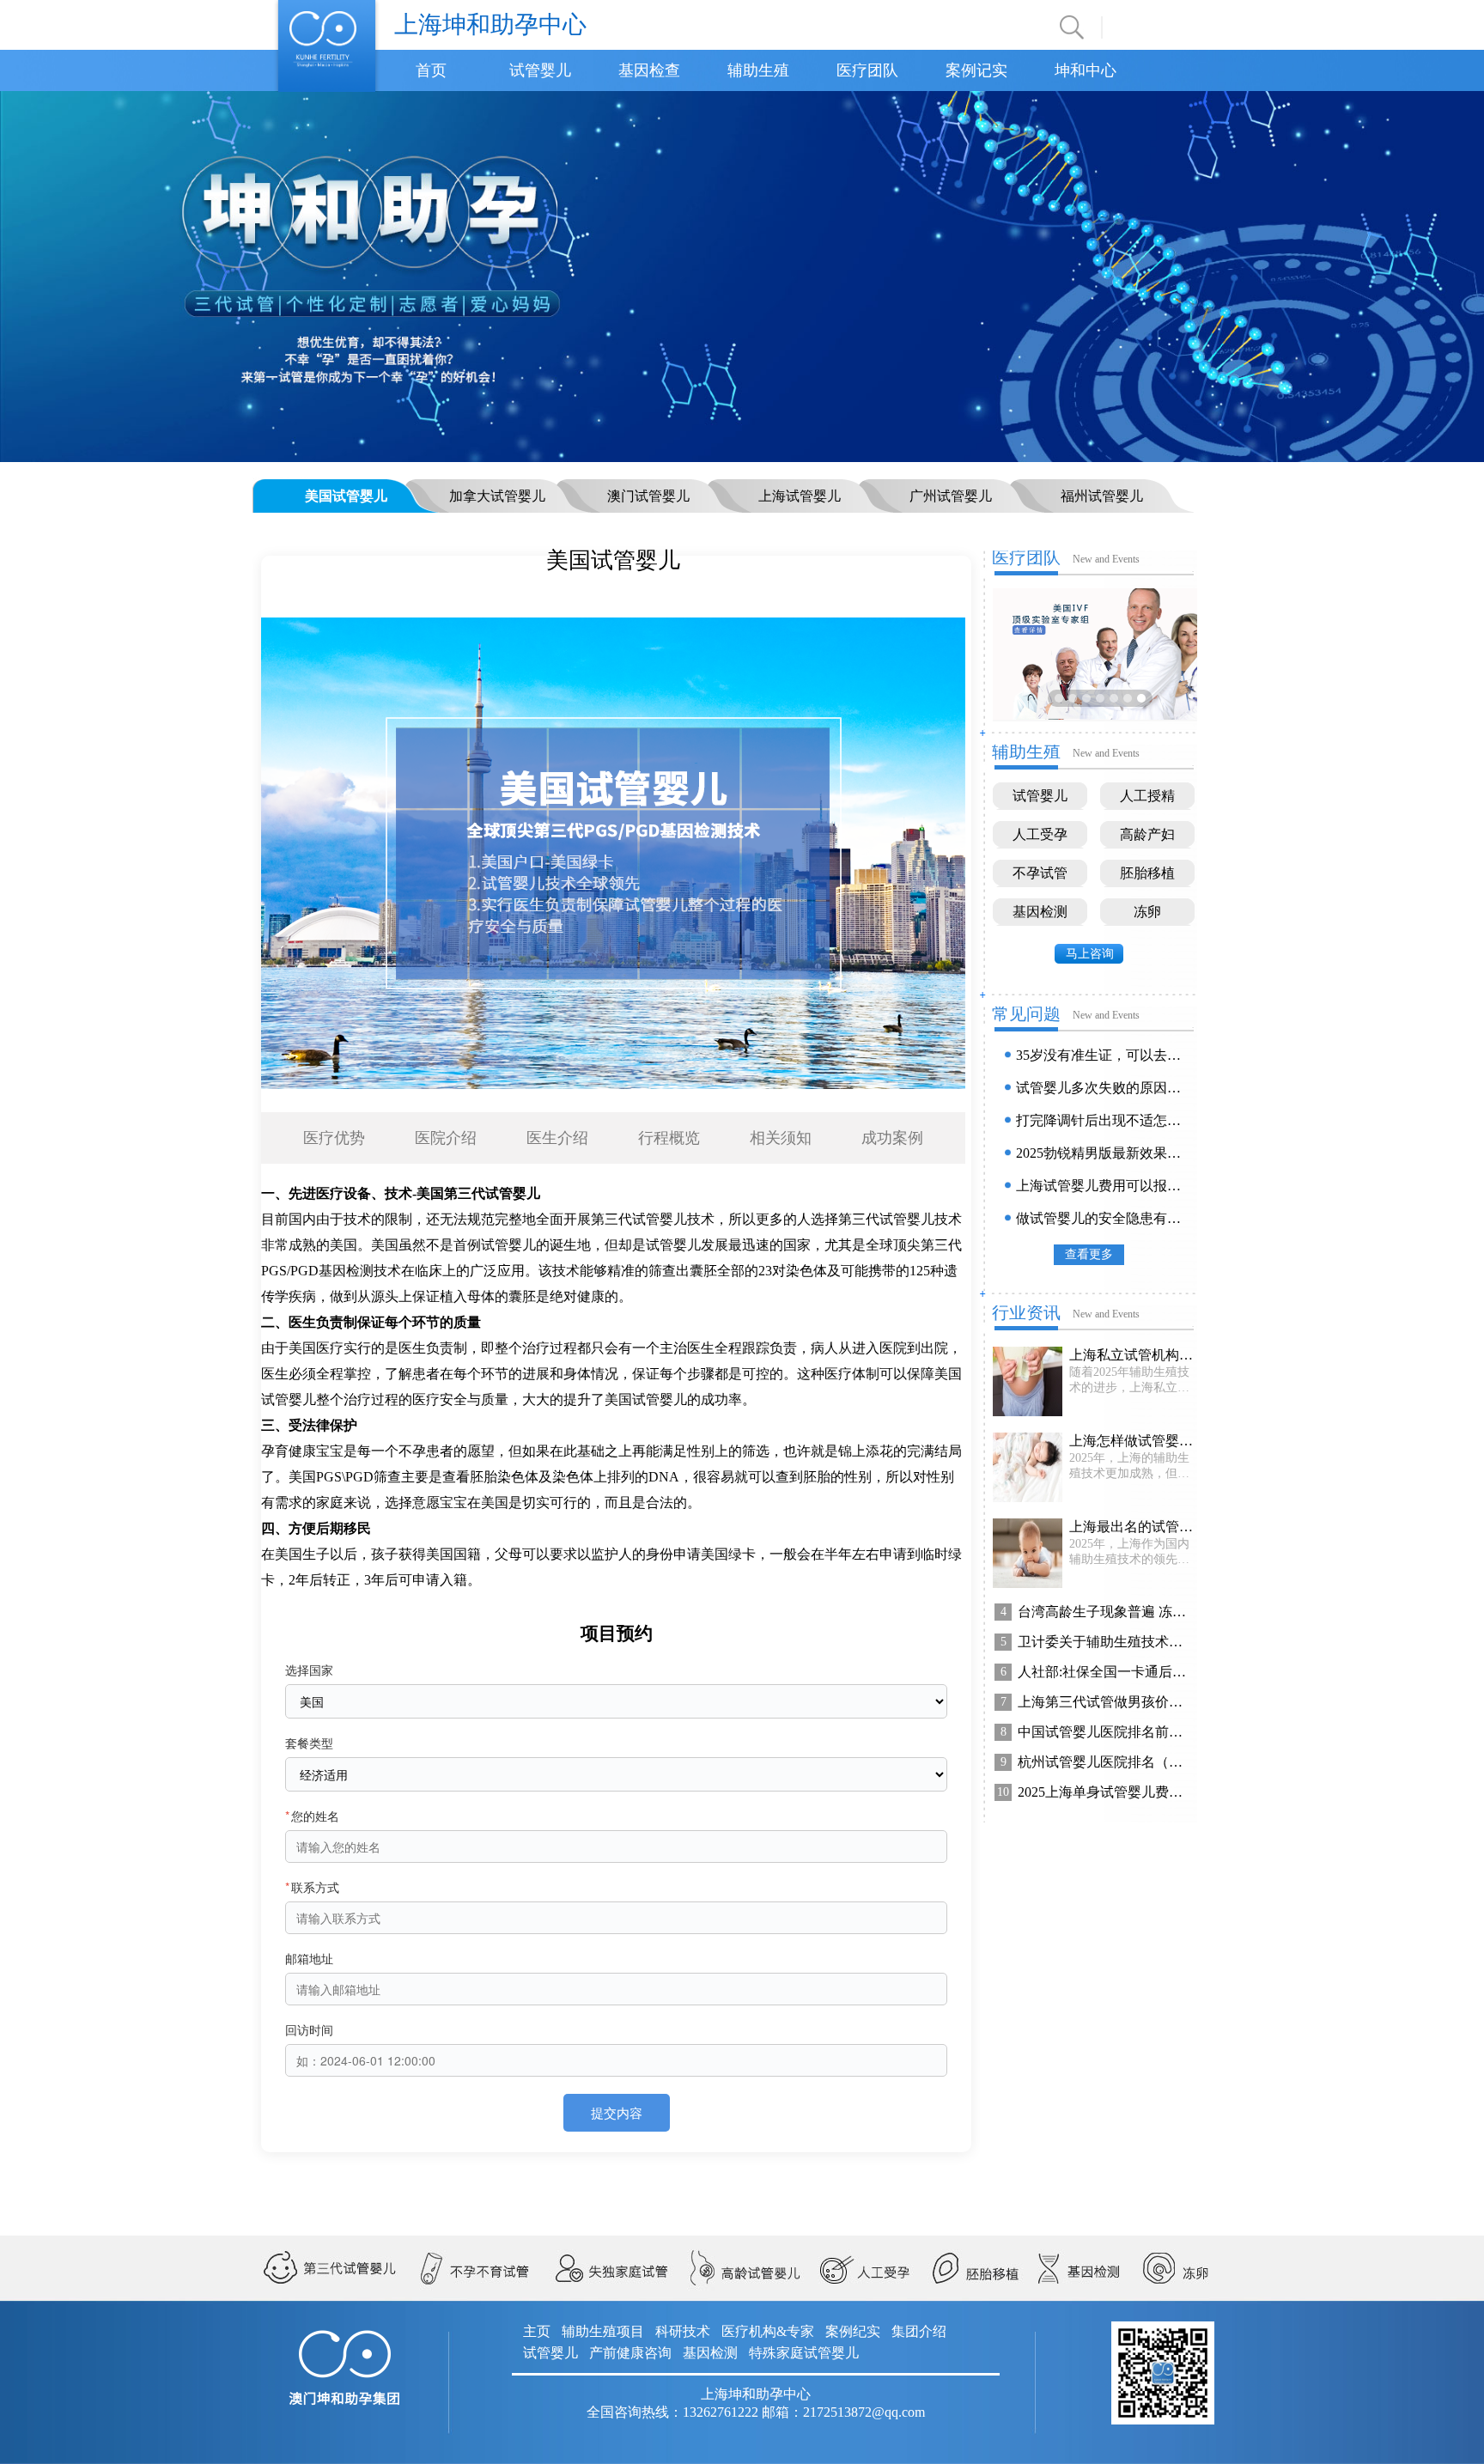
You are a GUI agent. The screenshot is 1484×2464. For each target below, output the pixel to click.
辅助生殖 (758, 70)
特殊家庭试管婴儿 (804, 2353)
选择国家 (309, 1670)
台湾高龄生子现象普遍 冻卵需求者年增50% (1104, 1612)
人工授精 (1147, 796)
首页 (431, 70)
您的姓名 (312, 1816)
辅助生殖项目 (603, 2331)
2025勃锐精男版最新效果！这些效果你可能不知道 (1102, 1153)
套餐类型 (309, 1743)
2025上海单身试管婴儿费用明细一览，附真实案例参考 (1104, 1792)
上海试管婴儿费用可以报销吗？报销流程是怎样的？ (1102, 1186)
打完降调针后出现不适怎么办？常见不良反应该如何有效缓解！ (1102, 1120)
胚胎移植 (1147, 873)
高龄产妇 (1147, 834)
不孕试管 (1040, 873)
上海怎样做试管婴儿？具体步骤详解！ (1131, 1441)
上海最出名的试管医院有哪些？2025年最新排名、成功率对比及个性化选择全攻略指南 (1131, 1527)
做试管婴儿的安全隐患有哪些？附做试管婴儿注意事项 (1102, 1218)
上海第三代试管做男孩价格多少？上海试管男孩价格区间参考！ (1104, 1702)
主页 (537, 2331)
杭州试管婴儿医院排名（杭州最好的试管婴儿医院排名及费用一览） (1104, 1762)
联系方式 (312, 1887)
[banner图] (742, 275)
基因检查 (649, 70)
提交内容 (617, 2112)
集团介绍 (919, 2331)
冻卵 (1147, 912)
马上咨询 (1090, 954)
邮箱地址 (309, 1958)
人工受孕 (1040, 834)
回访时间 (309, 2029)
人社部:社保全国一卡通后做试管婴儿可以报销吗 (1104, 1672)
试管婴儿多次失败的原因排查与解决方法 (1102, 1088)
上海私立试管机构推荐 (1131, 1355)
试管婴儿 (540, 70)
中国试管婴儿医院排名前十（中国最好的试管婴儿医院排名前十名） (1104, 1732)
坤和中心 (1086, 70)
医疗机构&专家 (768, 2331)
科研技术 (683, 2331)
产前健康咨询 (630, 2353)
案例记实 (976, 70)
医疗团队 (867, 70)
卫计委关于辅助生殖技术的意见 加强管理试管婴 (1104, 1642)
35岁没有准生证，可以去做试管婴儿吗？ (1102, 1055)
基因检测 (1040, 912)
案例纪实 (853, 2331)
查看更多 (1089, 1254)
